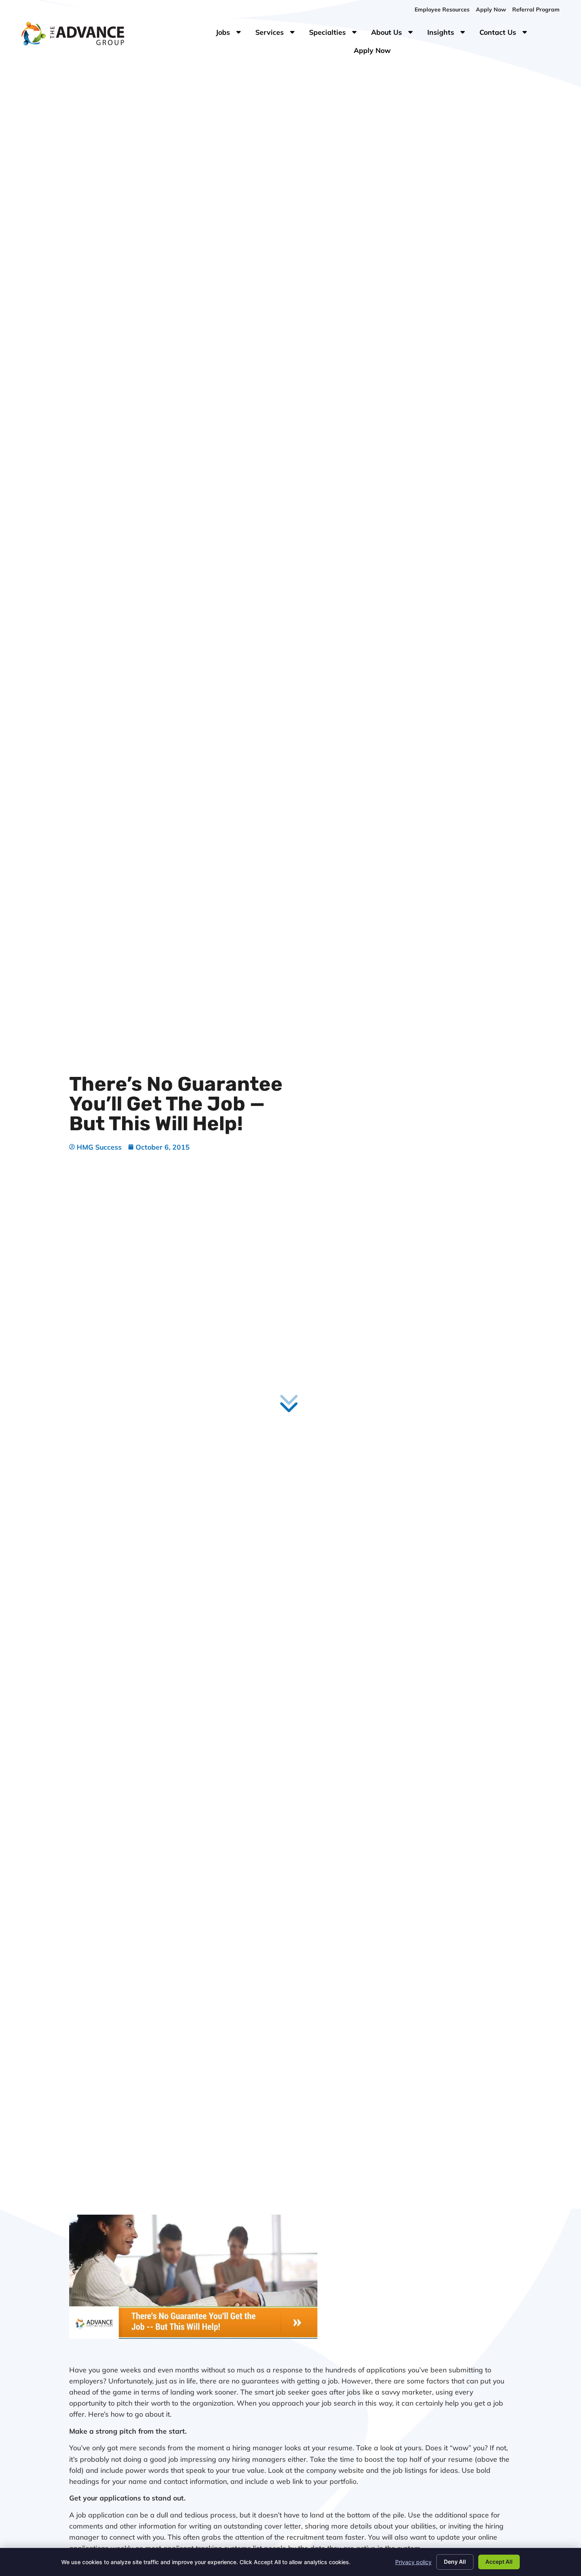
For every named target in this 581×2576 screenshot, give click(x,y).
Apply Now (375, 52)
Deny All (455, 2562)
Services (279, 34)
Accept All (499, 2562)
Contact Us (507, 34)
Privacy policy (413, 2562)
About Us (396, 34)
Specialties (337, 34)
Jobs (230, 34)
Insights (450, 34)
